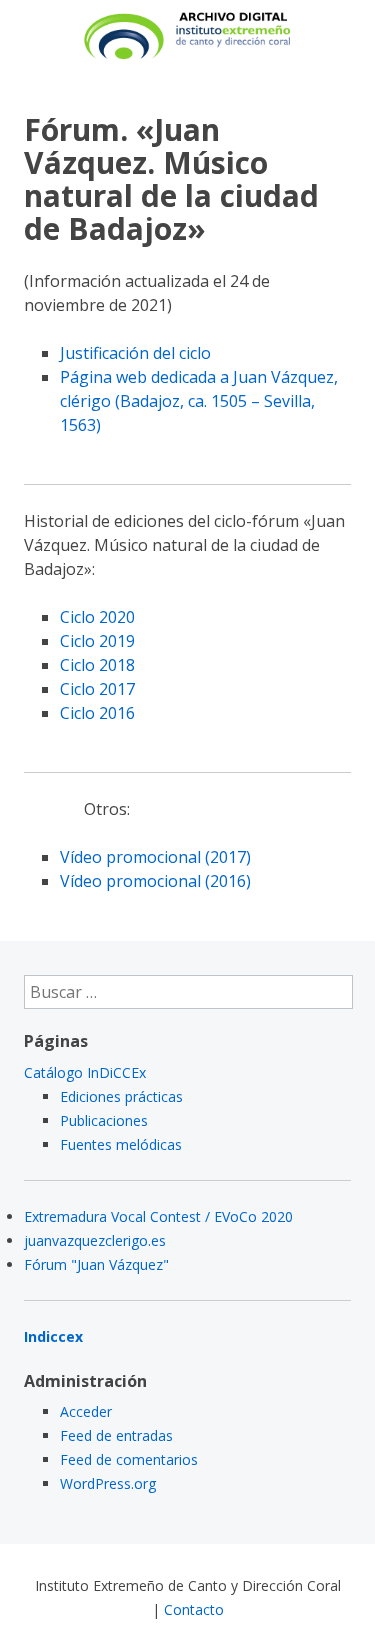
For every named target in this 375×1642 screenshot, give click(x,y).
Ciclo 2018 (97, 665)
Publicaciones (104, 1120)
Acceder (86, 1411)
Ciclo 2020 (97, 617)
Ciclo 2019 (97, 641)
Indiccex (53, 1336)
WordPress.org (108, 1483)
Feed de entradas (116, 1435)
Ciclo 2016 (97, 713)
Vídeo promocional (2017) (155, 857)
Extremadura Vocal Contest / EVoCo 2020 (158, 1216)
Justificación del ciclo (135, 353)
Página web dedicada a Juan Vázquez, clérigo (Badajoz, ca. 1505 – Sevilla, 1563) (199, 401)
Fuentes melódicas (121, 1144)
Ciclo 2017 (97, 689)
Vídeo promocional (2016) (155, 881)
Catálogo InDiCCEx (85, 1072)
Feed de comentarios (129, 1459)
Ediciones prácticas (121, 1096)
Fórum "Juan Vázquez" (96, 1264)
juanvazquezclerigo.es (95, 1240)
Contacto (194, 1609)
